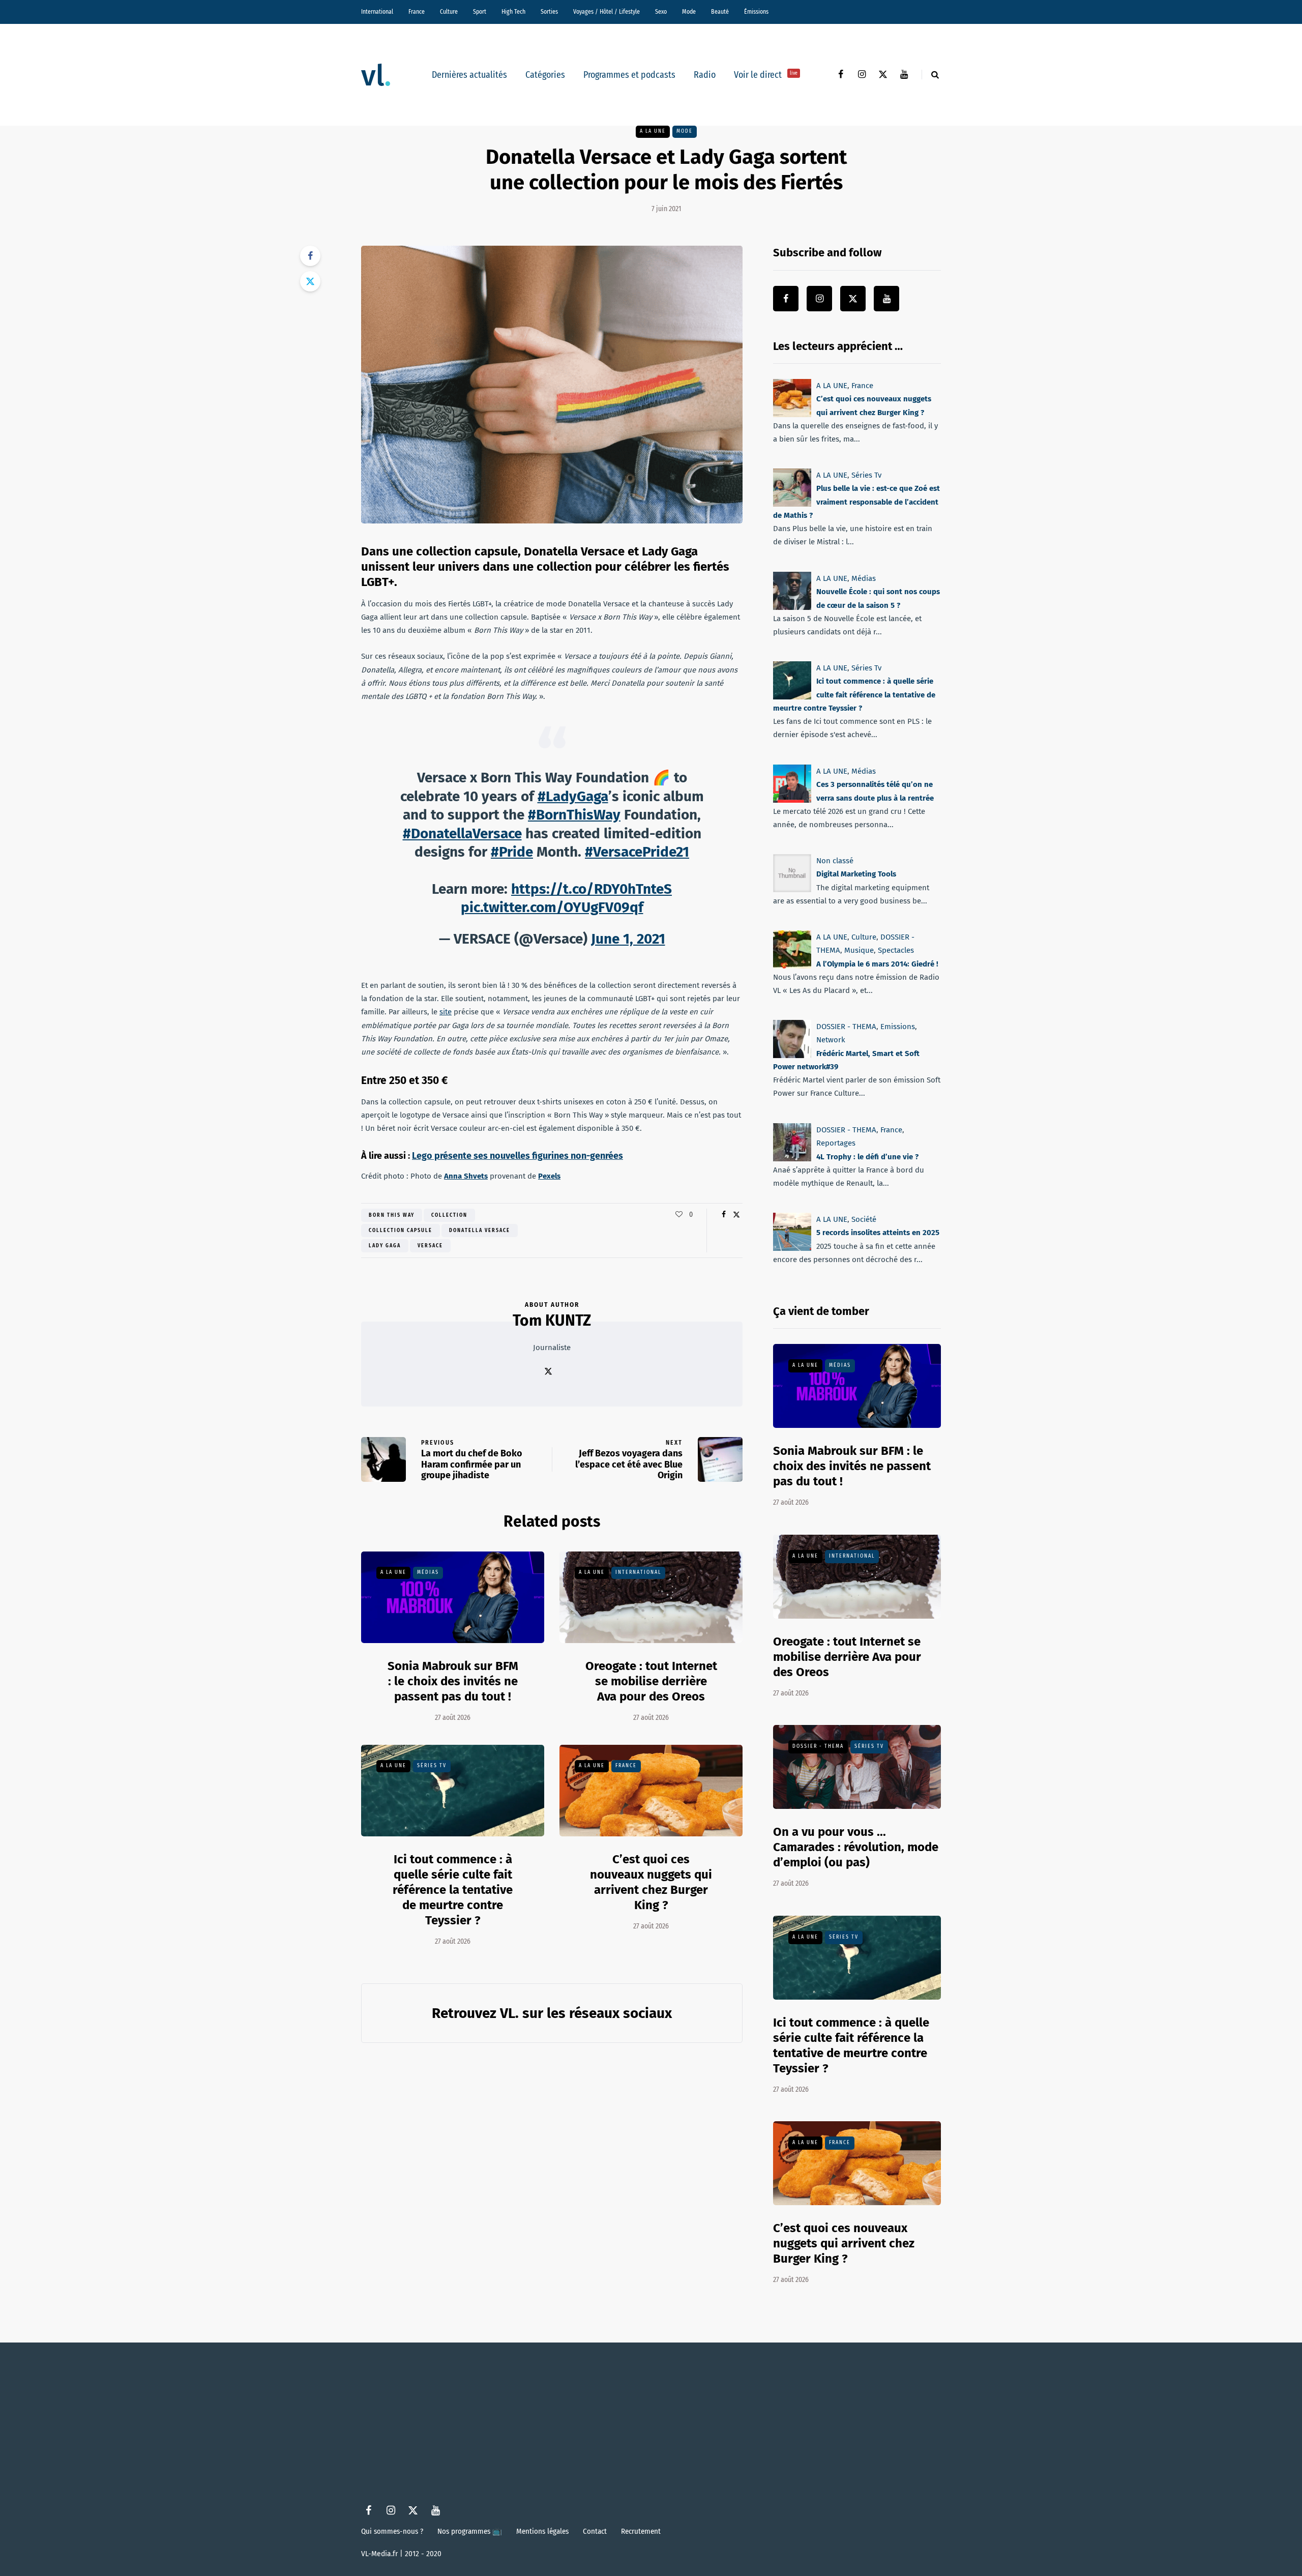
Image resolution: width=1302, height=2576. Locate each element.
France (417, 12)
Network (831, 1040)
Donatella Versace (480, 1231)
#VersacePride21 (637, 852)
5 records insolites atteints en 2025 (878, 1233)
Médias (428, 1572)
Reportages (836, 1143)
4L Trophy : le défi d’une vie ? (867, 1156)
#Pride (512, 852)
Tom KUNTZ (552, 1321)
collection (449, 1215)
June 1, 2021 (628, 939)
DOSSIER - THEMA (846, 1027)
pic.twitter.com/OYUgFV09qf (552, 907)
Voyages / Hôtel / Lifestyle (606, 12)
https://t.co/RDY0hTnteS (591, 889)
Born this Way (392, 1215)
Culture (449, 12)
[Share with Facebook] (310, 256)
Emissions (898, 1027)
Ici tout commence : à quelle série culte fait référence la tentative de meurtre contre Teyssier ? (453, 1890)
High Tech (513, 12)
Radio (705, 75)
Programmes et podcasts (629, 75)
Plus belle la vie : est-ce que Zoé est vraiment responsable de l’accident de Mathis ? (856, 502)
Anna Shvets (466, 1176)
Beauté (720, 12)
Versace (430, 1246)
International (377, 12)
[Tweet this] (310, 281)
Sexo (661, 12)
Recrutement (641, 2531)
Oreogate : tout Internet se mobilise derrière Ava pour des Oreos (651, 1681)
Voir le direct (766, 75)
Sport (480, 12)
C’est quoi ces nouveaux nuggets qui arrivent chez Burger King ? (844, 2243)
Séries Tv (432, 1766)
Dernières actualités (469, 75)
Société (864, 1219)
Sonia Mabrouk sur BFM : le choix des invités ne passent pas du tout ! (453, 1681)
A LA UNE (653, 131)
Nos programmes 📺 (470, 2531)
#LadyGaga (573, 796)
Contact (595, 2531)
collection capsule (401, 1231)
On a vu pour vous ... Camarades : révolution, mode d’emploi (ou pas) (856, 1847)
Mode (689, 12)
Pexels (549, 1176)
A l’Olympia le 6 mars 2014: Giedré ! (877, 963)
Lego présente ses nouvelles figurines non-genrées (517, 1156)
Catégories (545, 75)
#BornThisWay (574, 815)
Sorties (549, 12)
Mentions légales (542, 2531)
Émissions (756, 12)
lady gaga (385, 1246)
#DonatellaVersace (462, 833)
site (446, 1012)
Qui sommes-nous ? (392, 2531)
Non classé (835, 861)
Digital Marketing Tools (856, 874)
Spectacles (896, 950)
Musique (859, 950)
